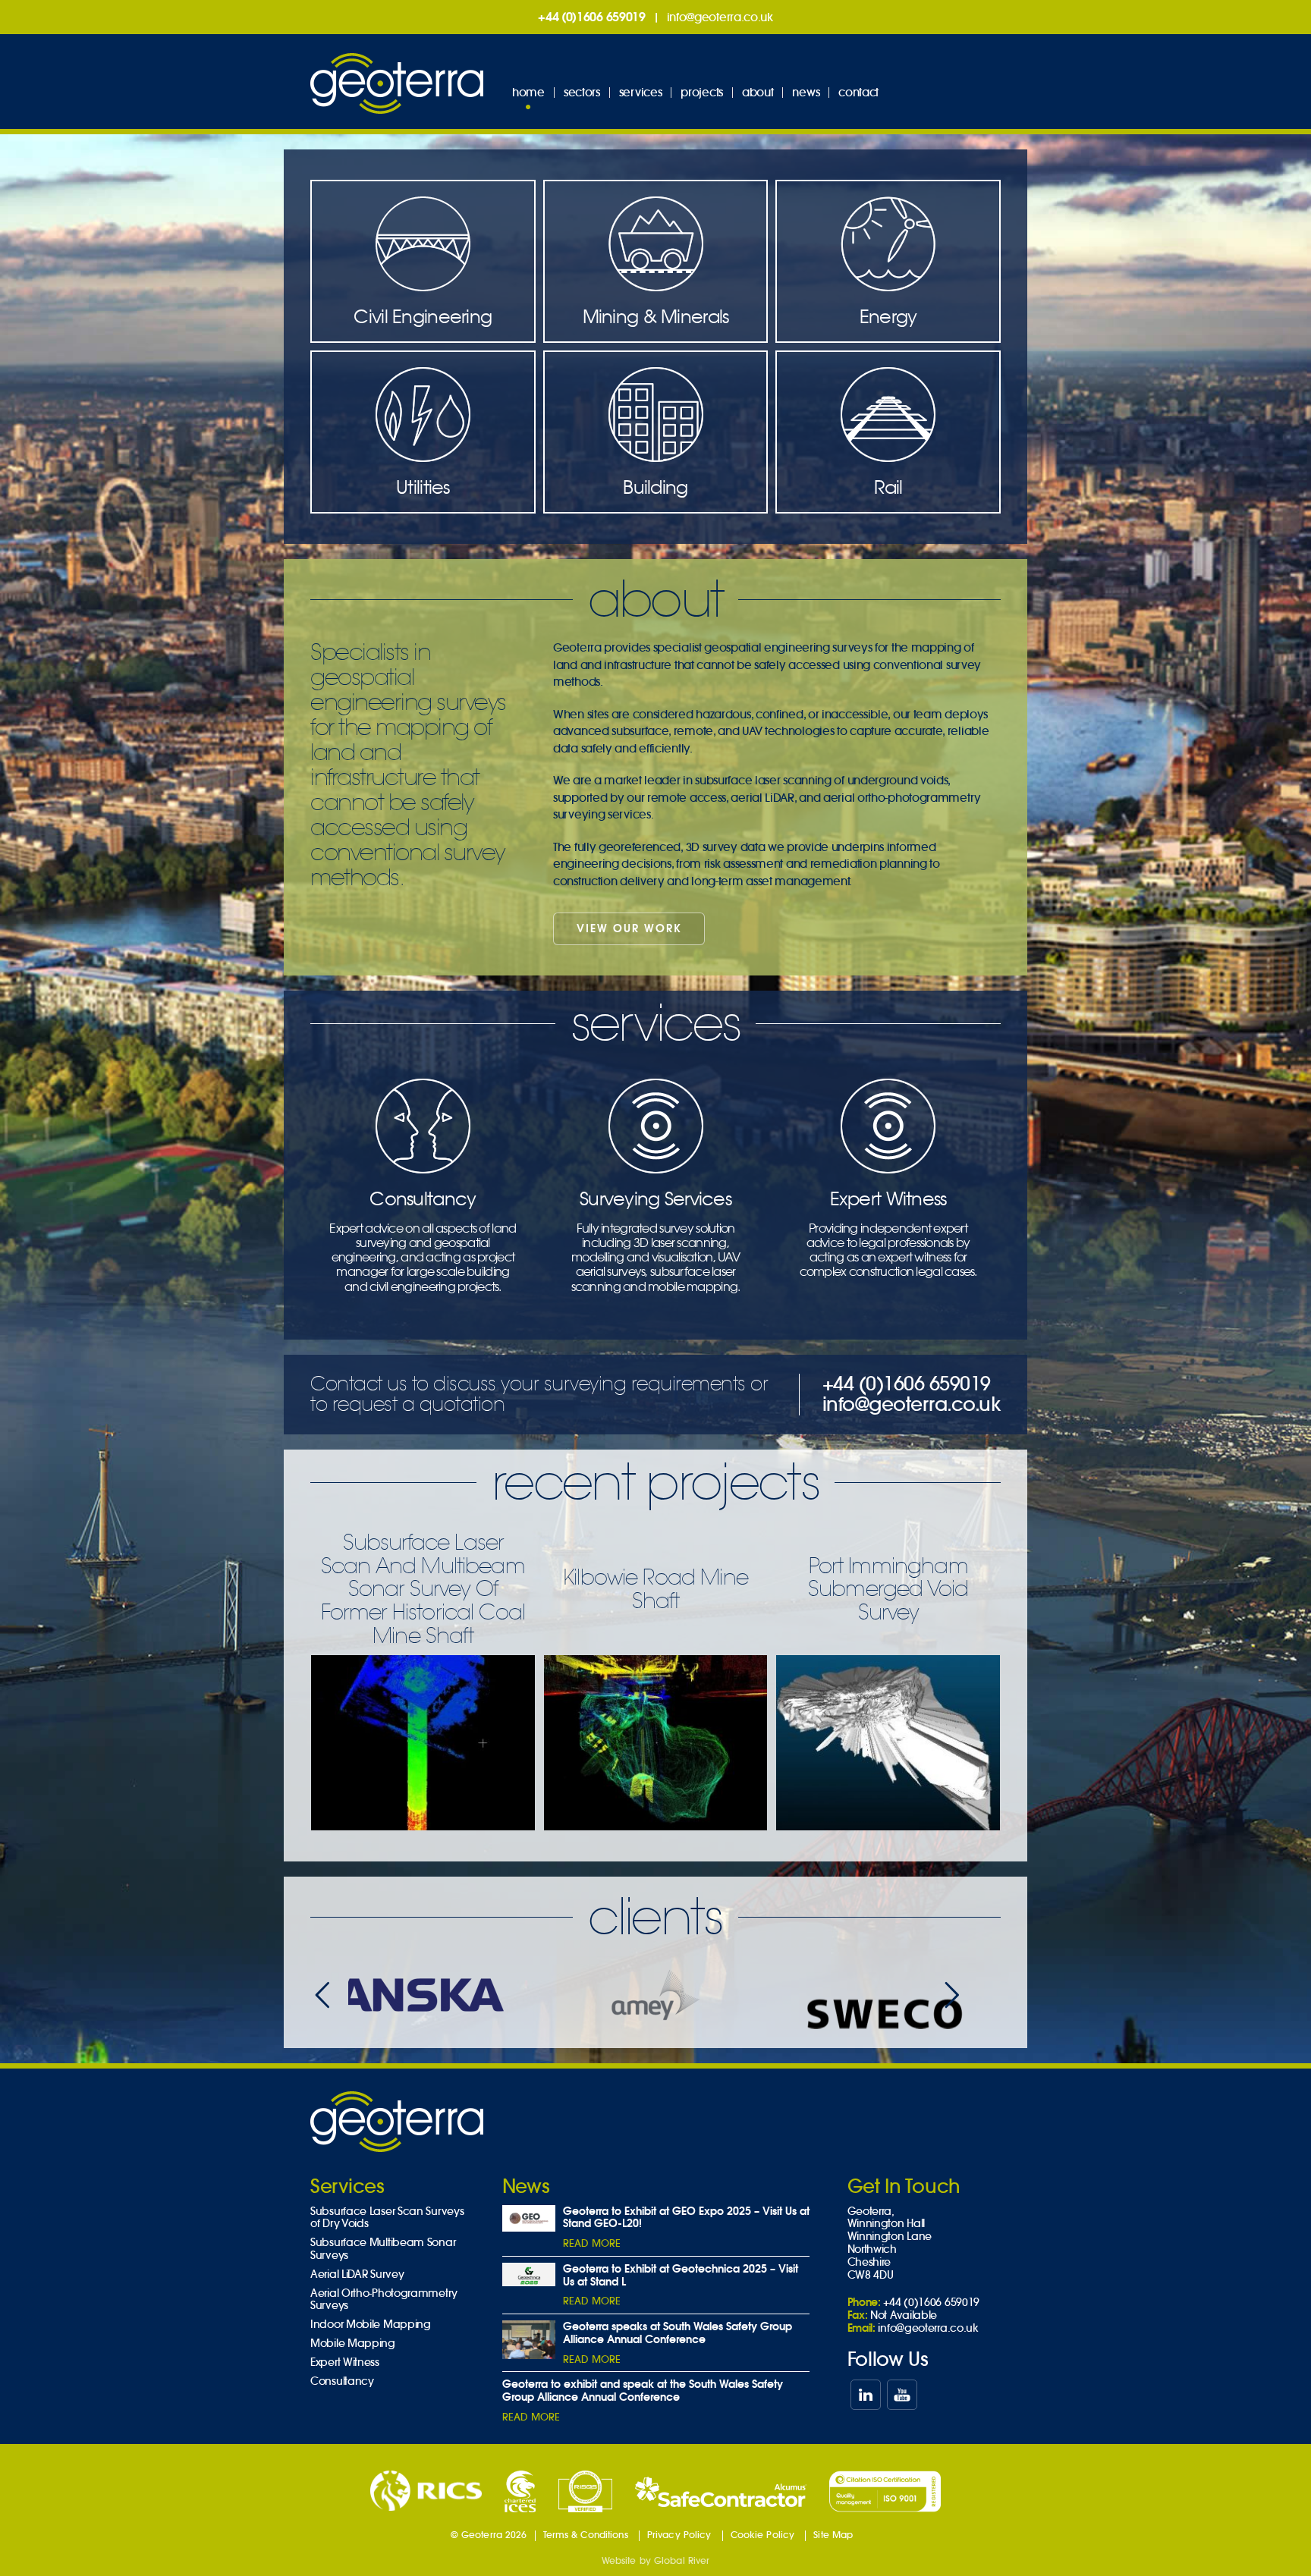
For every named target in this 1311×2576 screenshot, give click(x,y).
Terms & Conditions (586, 2535)
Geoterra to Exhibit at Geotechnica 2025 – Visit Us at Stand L (681, 2275)
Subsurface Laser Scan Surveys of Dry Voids (387, 2218)
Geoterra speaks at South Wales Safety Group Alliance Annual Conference (678, 2333)
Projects (702, 92)
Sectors (582, 92)
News (806, 92)
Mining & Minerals (656, 316)
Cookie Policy (763, 2535)
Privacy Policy (679, 2535)
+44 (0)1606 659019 (592, 17)
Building (655, 487)
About (758, 92)
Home (528, 92)
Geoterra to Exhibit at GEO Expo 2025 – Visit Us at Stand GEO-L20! (686, 2218)
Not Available (904, 2315)
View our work (629, 928)
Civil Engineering (423, 316)
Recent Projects (655, 1482)
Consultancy (423, 1240)
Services (641, 92)
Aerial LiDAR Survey (357, 2274)
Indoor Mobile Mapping (371, 2325)
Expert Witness (888, 1233)
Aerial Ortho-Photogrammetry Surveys (384, 2300)
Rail (888, 487)
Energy (888, 316)
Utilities (423, 487)
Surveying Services (656, 1240)
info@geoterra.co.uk (720, 17)
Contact (858, 92)
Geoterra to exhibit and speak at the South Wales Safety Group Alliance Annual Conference (643, 2391)
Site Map (833, 2535)
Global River (682, 2560)
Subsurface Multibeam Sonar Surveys (383, 2249)
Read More (592, 2243)
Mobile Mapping (353, 2344)
